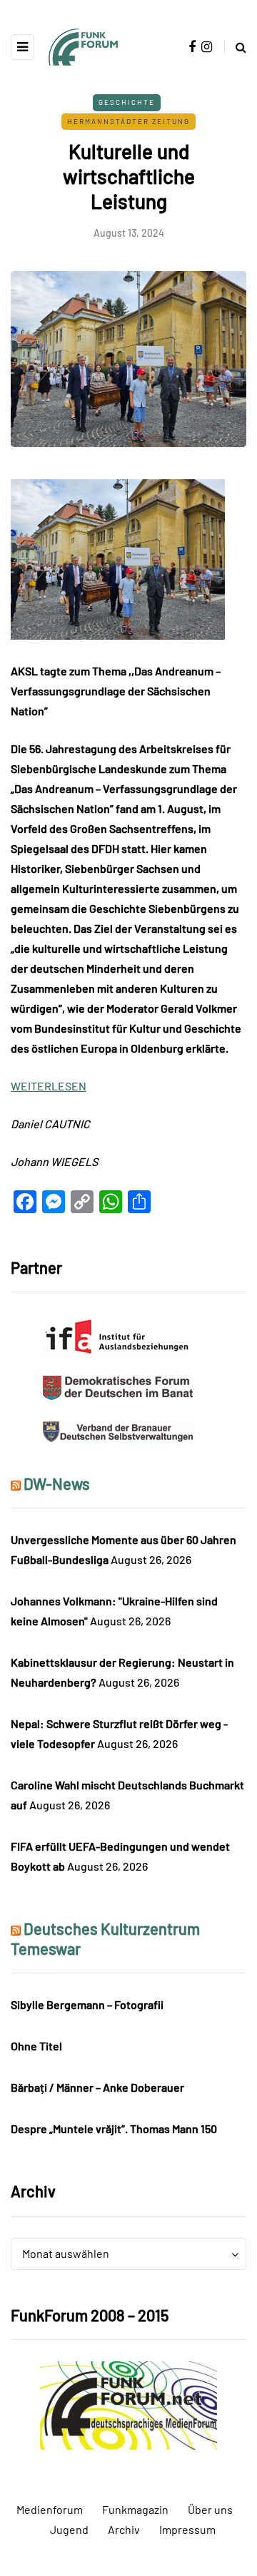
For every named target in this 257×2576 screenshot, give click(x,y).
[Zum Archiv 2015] (128, 2404)
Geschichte (127, 102)
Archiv (124, 2529)
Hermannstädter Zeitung (128, 121)
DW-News (57, 1483)
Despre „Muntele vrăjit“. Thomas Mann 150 (114, 2128)
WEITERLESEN (49, 1086)
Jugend (69, 2529)
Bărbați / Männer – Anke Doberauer (97, 2087)
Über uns (210, 2509)
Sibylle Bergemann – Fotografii (87, 2004)
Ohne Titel (36, 2046)
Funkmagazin (135, 2509)
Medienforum (50, 2509)
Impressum (187, 2529)
